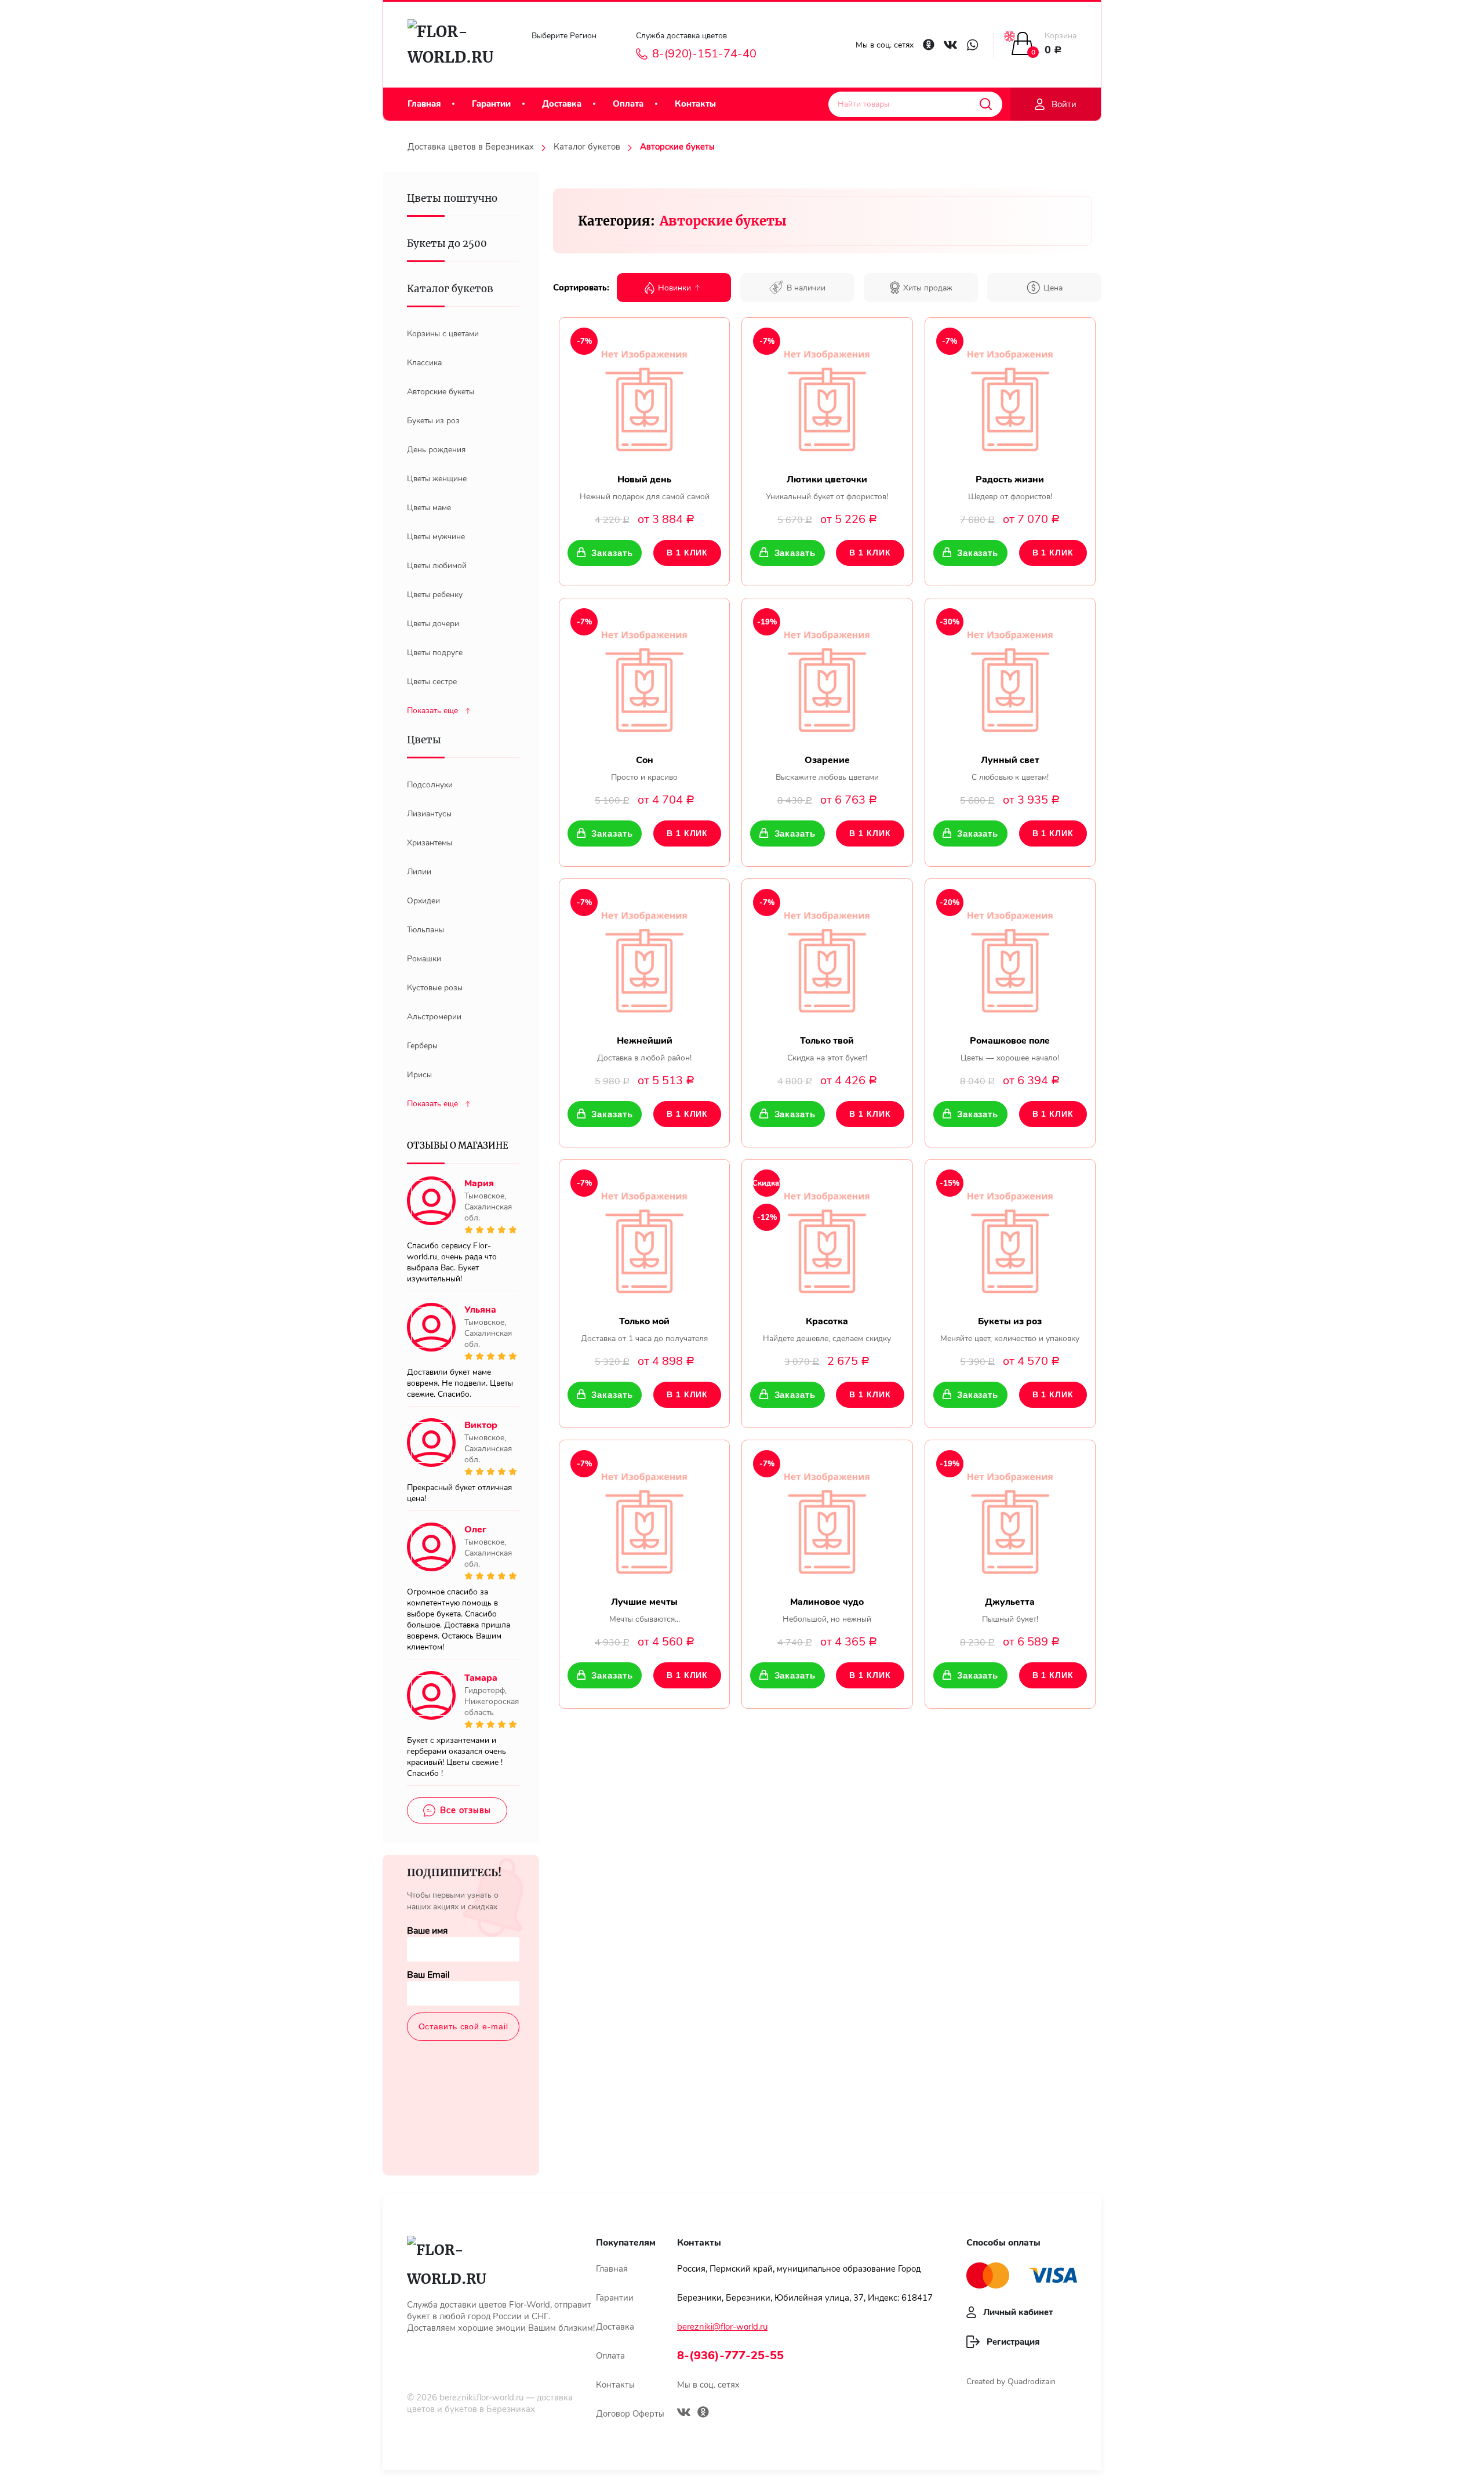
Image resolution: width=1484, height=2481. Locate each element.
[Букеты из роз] (1010, 1238)
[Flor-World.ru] (456, 45)
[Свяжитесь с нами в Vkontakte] (950, 45)
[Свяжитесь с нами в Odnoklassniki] (929, 45)
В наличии (806, 288)
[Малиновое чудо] (827, 1519)
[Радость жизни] (1010, 396)
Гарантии (491, 104)
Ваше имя (427, 1931)
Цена (1053, 288)
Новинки (674, 288)
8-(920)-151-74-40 (704, 54)
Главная (424, 104)
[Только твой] (827, 957)
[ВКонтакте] (684, 2414)
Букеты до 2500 (447, 244)
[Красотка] (827, 1238)
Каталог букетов (587, 147)
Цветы (424, 740)
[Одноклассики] (703, 2413)
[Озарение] (827, 677)
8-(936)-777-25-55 (730, 2355)
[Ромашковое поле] (1010, 957)
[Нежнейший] (644, 957)
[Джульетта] (1010, 1519)
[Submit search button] (986, 104)
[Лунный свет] (1010, 677)
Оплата (628, 104)
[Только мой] (644, 1238)
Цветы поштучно (452, 198)
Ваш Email (428, 1975)
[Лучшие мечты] (644, 1519)
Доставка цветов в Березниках (471, 147)
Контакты (695, 104)
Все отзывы (465, 1810)
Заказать (612, 553)
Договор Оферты (630, 2414)
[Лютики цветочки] (827, 396)
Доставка (562, 104)
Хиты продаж (928, 288)
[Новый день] (644, 396)
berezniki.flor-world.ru (481, 2398)
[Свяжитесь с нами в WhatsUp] (972, 45)
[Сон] (644, 677)
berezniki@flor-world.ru (722, 2327)
